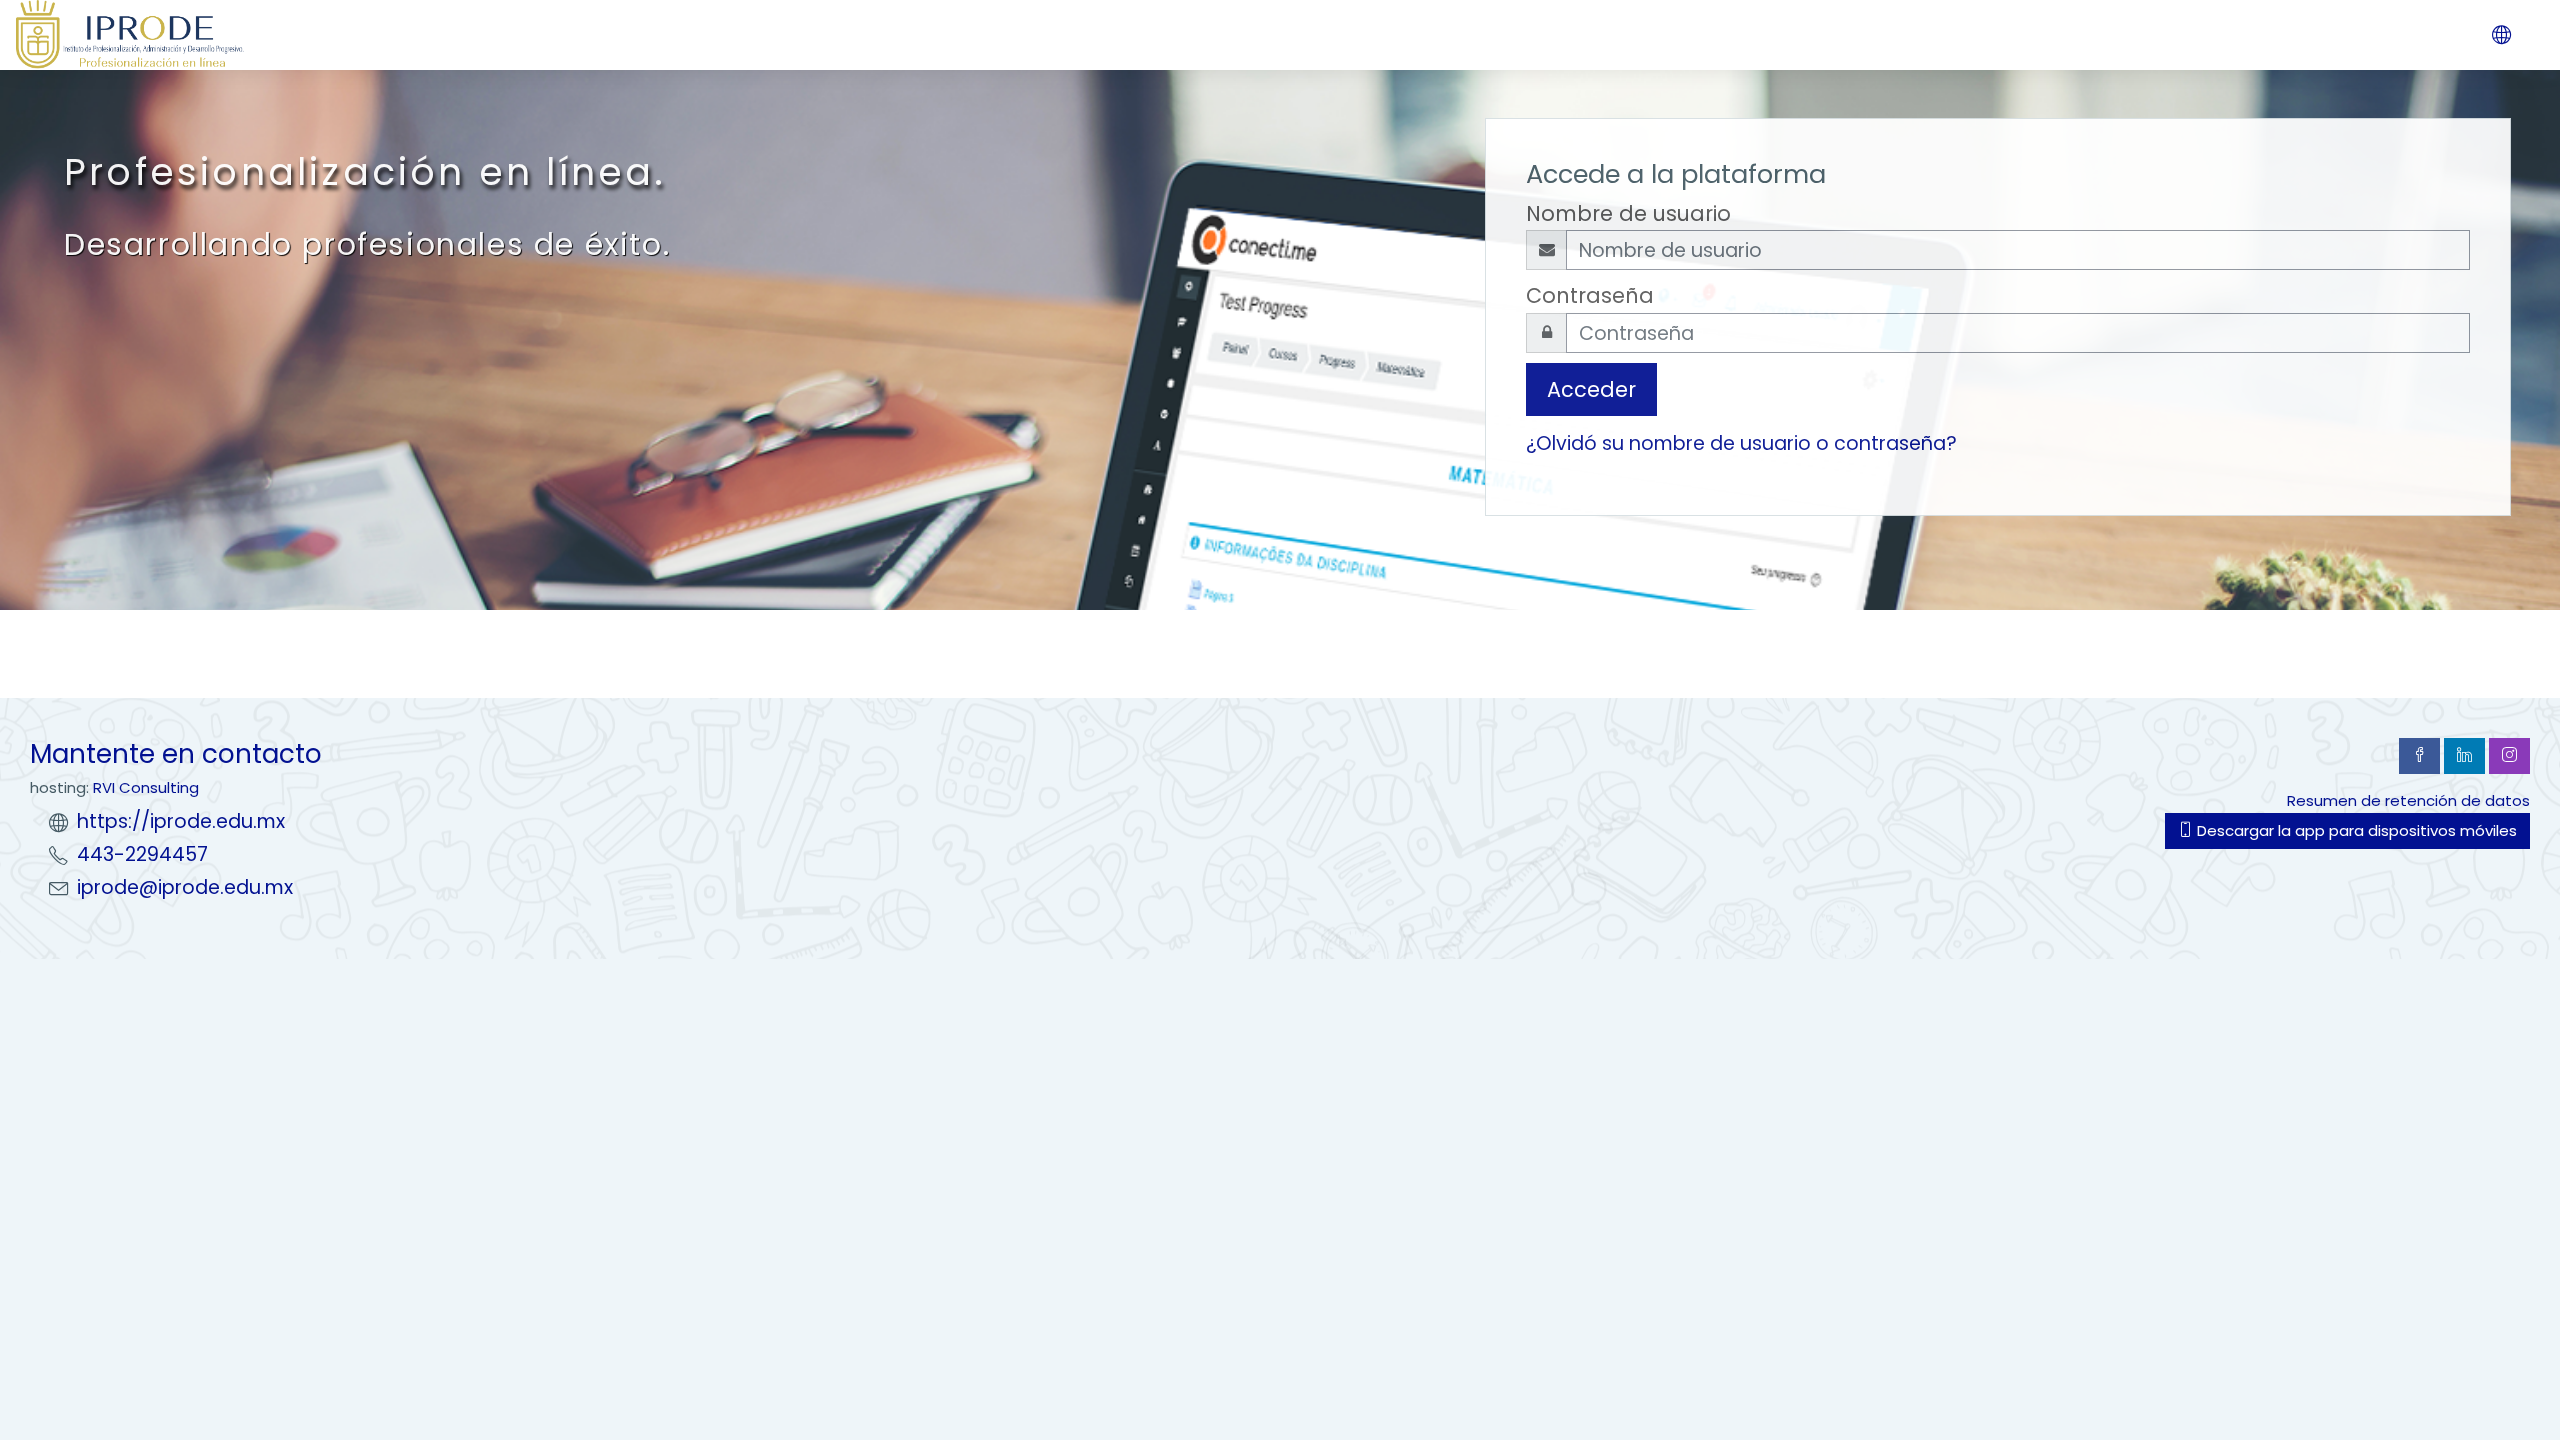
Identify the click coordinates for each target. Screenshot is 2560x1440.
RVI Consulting (146, 787)
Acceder (1591, 389)
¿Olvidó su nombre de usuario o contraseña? (1741, 443)
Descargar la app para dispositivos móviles (2355, 830)
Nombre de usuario (1628, 213)
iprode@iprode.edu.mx (185, 887)
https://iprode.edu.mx (181, 821)
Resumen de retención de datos (2408, 800)
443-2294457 (142, 854)
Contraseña (1590, 295)
